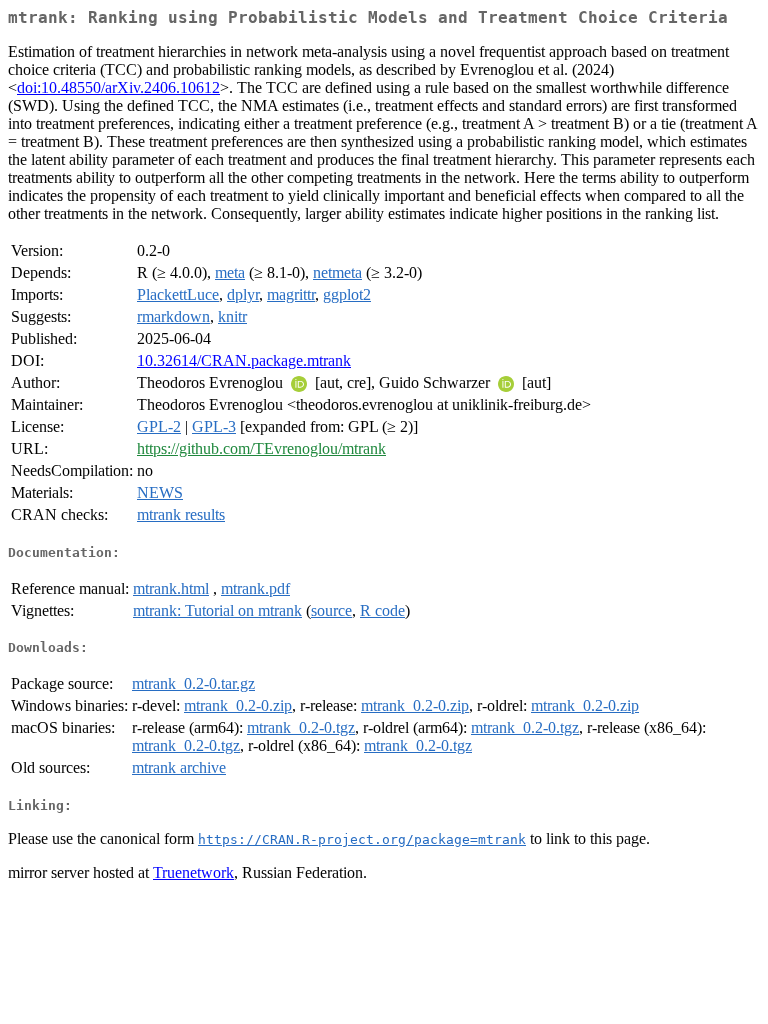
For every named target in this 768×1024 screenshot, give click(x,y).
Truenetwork (193, 872)
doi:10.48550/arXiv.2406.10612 (118, 87)
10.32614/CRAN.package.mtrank (244, 360)
